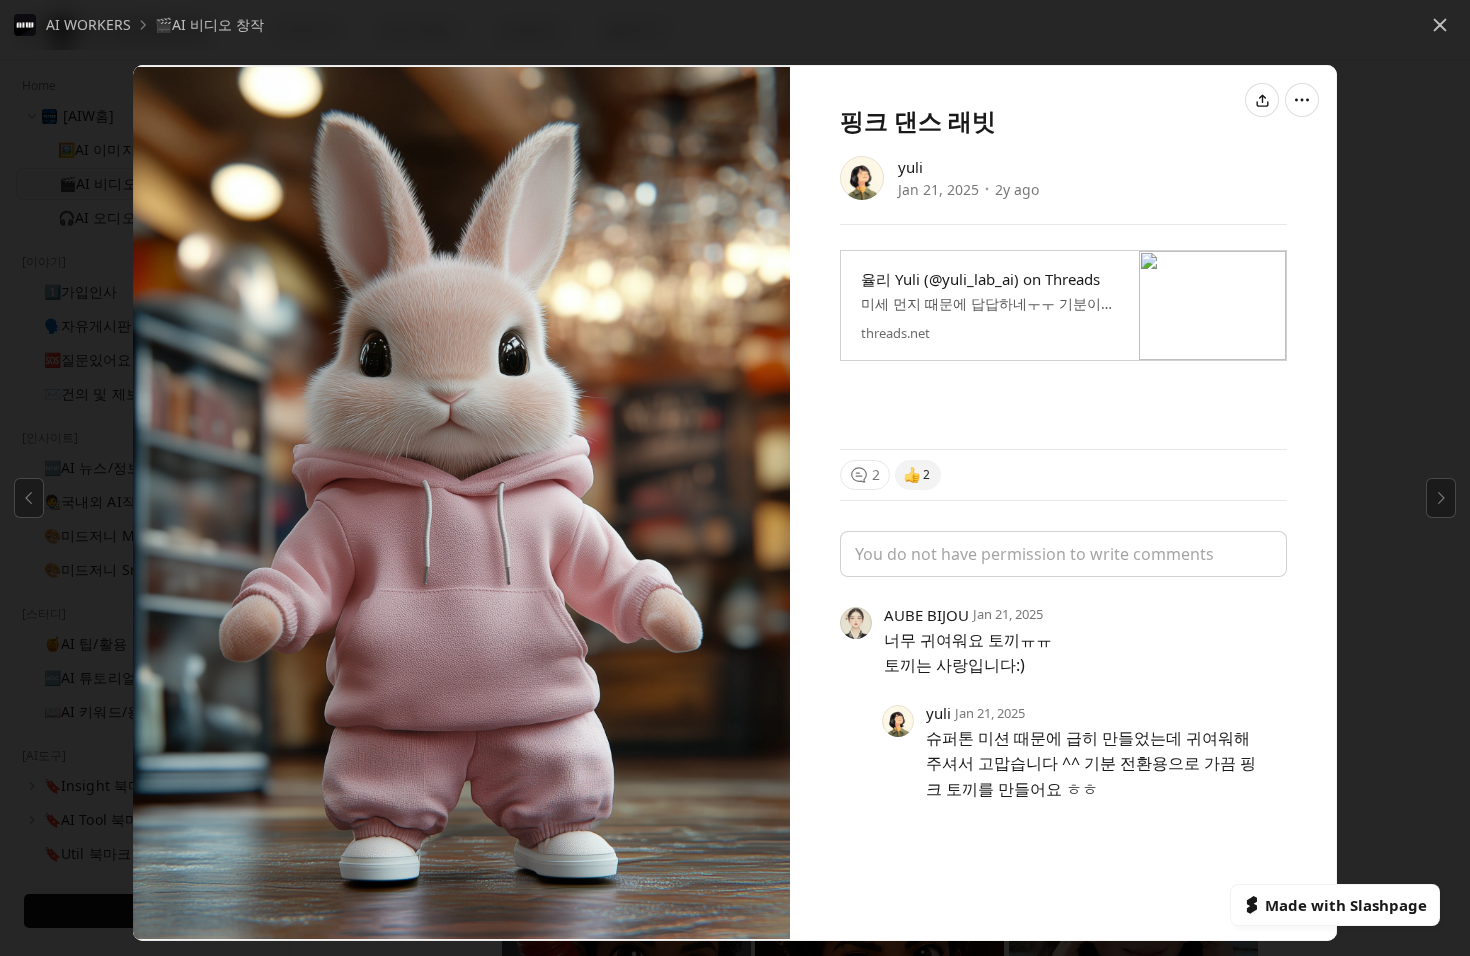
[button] (72, 25)
